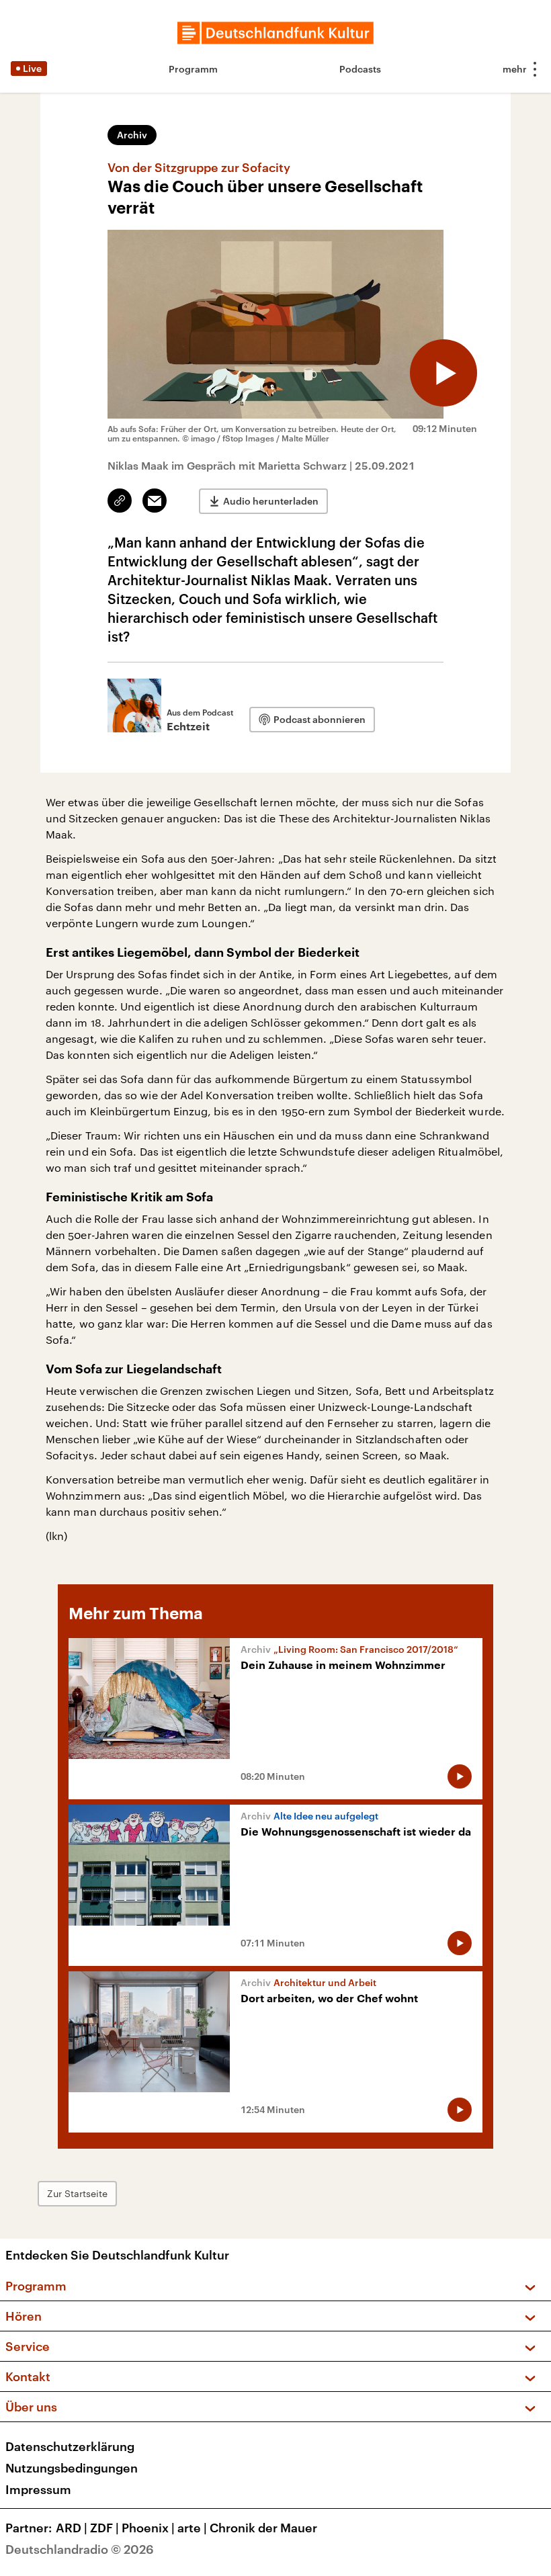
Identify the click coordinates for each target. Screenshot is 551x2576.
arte (192, 2528)
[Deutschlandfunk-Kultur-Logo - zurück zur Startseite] (275, 33)
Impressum (38, 2489)
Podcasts (360, 69)
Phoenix (148, 2528)
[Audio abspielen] (443, 373)
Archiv (132, 135)
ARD (72, 2528)
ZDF (104, 2528)
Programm (193, 69)
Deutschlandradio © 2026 (80, 2549)
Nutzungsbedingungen (72, 2468)
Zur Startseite (77, 2193)
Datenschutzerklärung (70, 2446)
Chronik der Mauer (263, 2528)
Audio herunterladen (271, 501)
